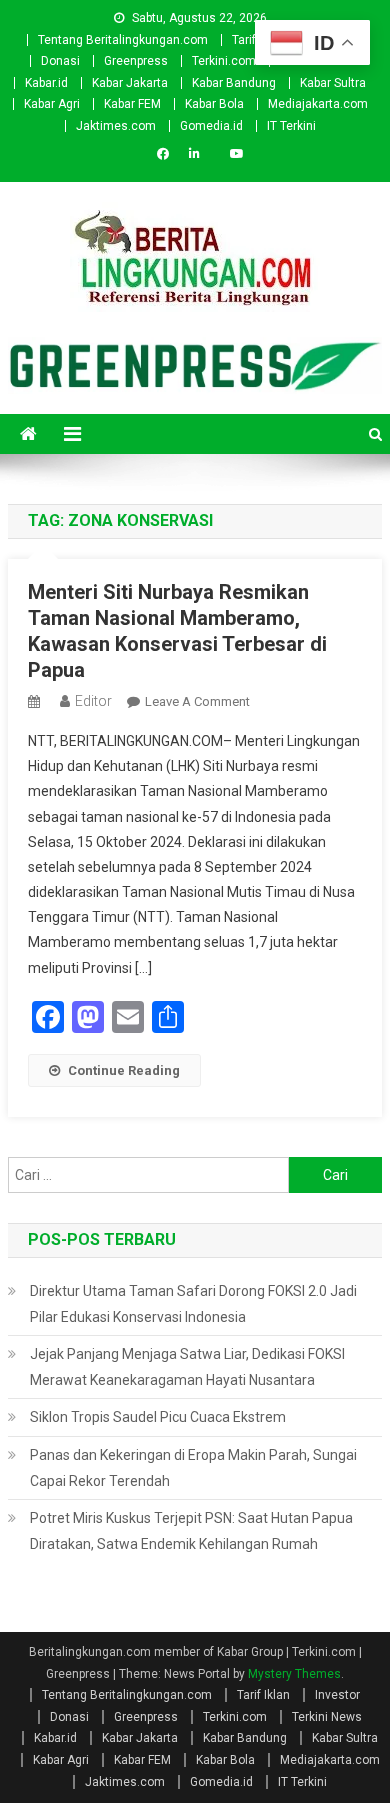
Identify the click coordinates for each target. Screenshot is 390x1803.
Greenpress (136, 61)
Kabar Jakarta (130, 83)
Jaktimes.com (116, 126)
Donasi (60, 61)
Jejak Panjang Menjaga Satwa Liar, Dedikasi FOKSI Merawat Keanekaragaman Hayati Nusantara (187, 1367)
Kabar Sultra (333, 83)
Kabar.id (46, 83)
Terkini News (327, 1717)
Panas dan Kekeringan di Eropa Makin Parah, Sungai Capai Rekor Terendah (193, 1468)
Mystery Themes (294, 1674)
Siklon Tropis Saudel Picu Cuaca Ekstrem (158, 1417)
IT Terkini (291, 126)
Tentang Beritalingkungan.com (123, 40)
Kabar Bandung (234, 83)
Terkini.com (224, 61)
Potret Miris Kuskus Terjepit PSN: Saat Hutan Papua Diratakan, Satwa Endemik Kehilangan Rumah (191, 1531)
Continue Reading (124, 1070)
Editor (93, 701)
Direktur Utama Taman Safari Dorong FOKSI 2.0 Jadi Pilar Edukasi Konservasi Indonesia (193, 1304)
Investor (337, 1695)
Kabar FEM (132, 104)
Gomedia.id (211, 126)
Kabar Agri (52, 104)
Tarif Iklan (263, 1695)
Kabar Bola (214, 104)
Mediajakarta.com (318, 104)
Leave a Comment (197, 701)
